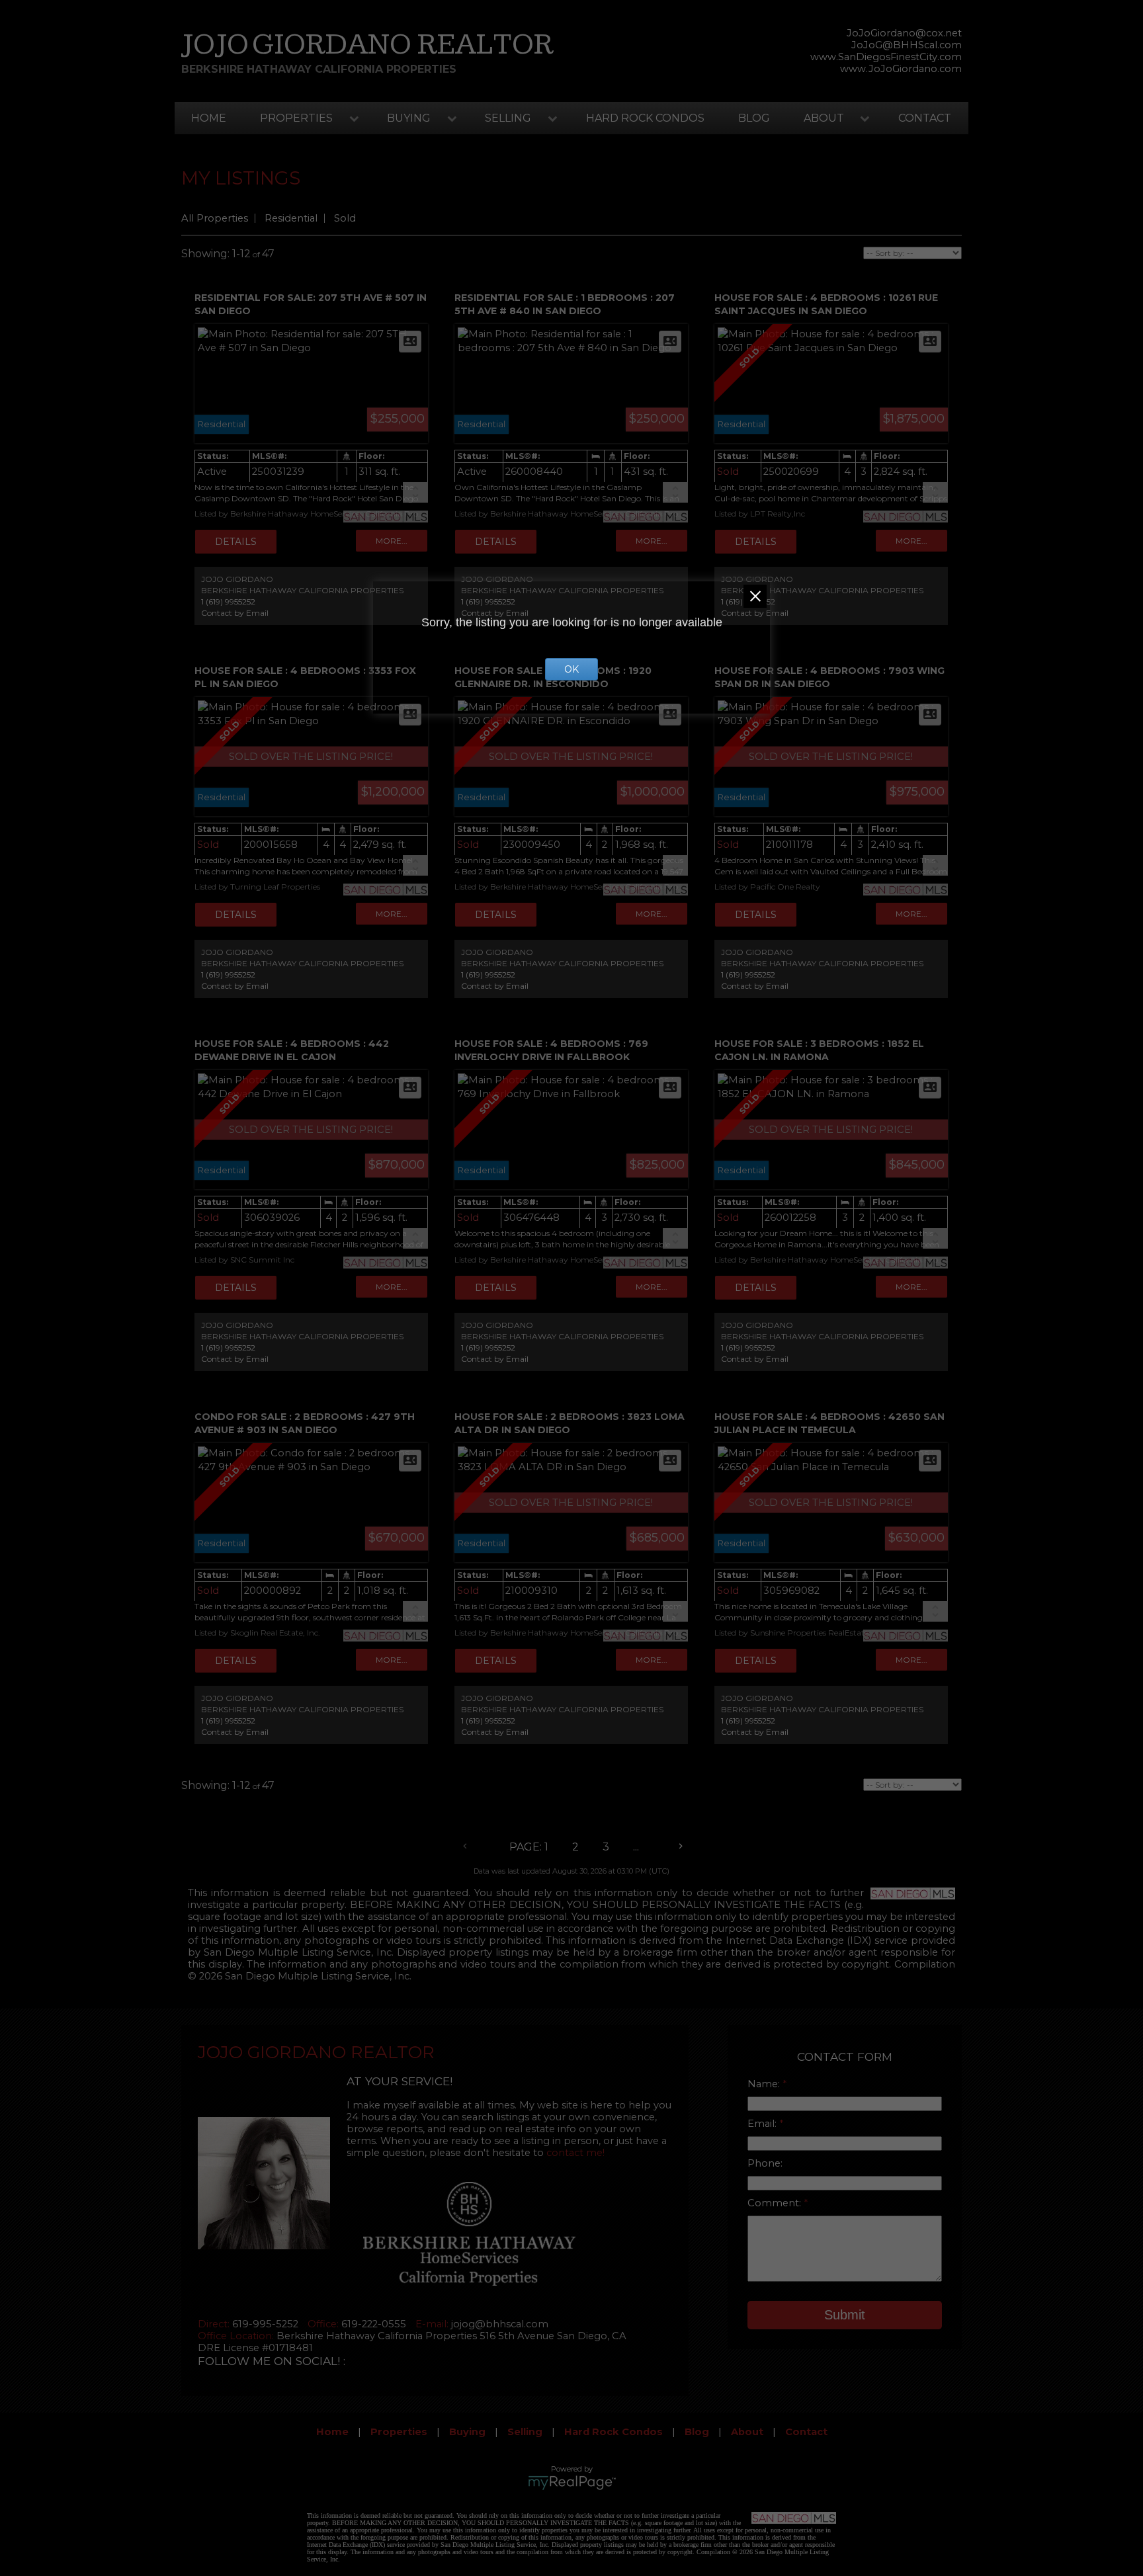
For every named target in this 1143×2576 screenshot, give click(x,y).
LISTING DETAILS (236, 542)
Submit (845, 2315)
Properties (296, 118)
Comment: (776, 2203)
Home (209, 118)
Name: (765, 2084)
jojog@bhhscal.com (500, 2324)
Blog (754, 118)
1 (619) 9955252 (228, 602)
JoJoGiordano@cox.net (904, 33)
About (824, 118)
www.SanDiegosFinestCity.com (886, 57)
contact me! (575, 2153)
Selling (508, 118)
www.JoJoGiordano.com (901, 69)
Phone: (765, 2163)
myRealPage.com (572, 2483)
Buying (409, 118)
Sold (345, 218)
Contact (925, 118)
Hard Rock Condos (645, 118)
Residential (291, 218)
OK (571, 669)
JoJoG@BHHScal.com (907, 45)
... (636, 1847)
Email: (763, 2124)
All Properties (215, 218)
